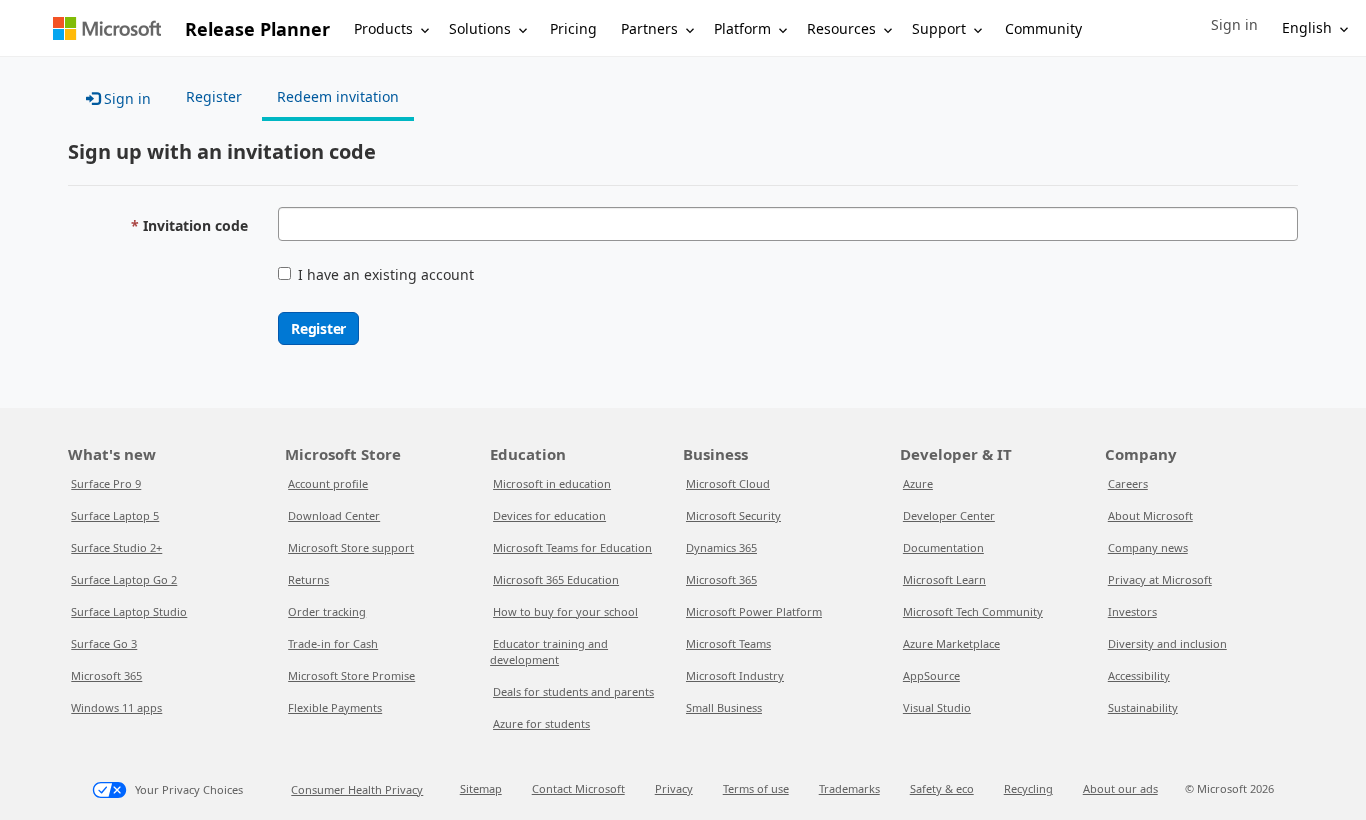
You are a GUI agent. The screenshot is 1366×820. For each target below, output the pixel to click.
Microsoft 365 (106, 675)
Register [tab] (214, 96)
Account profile (328, 483)
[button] (1234, 25)
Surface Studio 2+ (116, 547)
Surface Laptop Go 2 (124, 579)
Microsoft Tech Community (973, 611)
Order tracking (327, 611)
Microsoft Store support (351, 547)
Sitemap (481, 788)
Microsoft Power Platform (754, 611)
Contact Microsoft (578, 788)
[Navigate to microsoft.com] (107, 28)
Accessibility (1139, 675)
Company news (1148, 547)
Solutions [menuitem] (480, 28)
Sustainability (1143, 707)
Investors (1132, 611)
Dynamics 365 (721, 547)
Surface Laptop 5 (115, 515)
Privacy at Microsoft (1160, 579)
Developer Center (949, 515)
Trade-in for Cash (333, 643)
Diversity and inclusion (1167, 643)
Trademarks (849, 788)
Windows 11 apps (116, 707)
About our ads (1120, 788)
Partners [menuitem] (649, 28)
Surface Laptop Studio (129, 611)
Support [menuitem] (939, 28)
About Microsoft (1150, 515)
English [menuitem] (1307, 27)
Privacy (674, 788)
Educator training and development (549, 651)
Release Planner (257, 29)
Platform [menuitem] (742, 28)
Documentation (943, 547)
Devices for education (549, 515)
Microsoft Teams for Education (572, 547)
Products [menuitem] (383, 28)
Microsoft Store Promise (351, 675)
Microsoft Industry (735, 675)
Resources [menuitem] (841, 28)
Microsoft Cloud (728, 483)
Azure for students (541, 723)
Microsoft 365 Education (556, 579)
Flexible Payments (335, 707)
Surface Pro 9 (106, 483)
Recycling (1028, 788)
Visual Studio (937, 707)
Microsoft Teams (728, 643)
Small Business (724, 707)
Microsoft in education (552, 483)
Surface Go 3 (104, 643)
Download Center (334, 515)
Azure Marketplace (951, 643)
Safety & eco (942, 788)
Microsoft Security (733, 515)
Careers (1128, 483)
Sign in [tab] (125, 98)
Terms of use (756, 788)
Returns (308, 579)
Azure (918, 483)
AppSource (931, 675)
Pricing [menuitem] (573, 28)
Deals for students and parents (573, 691)
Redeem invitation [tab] (338, 96)
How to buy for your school (565, 611)
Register (318, 328)
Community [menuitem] (1043, 28)
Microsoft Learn (944, 579)
